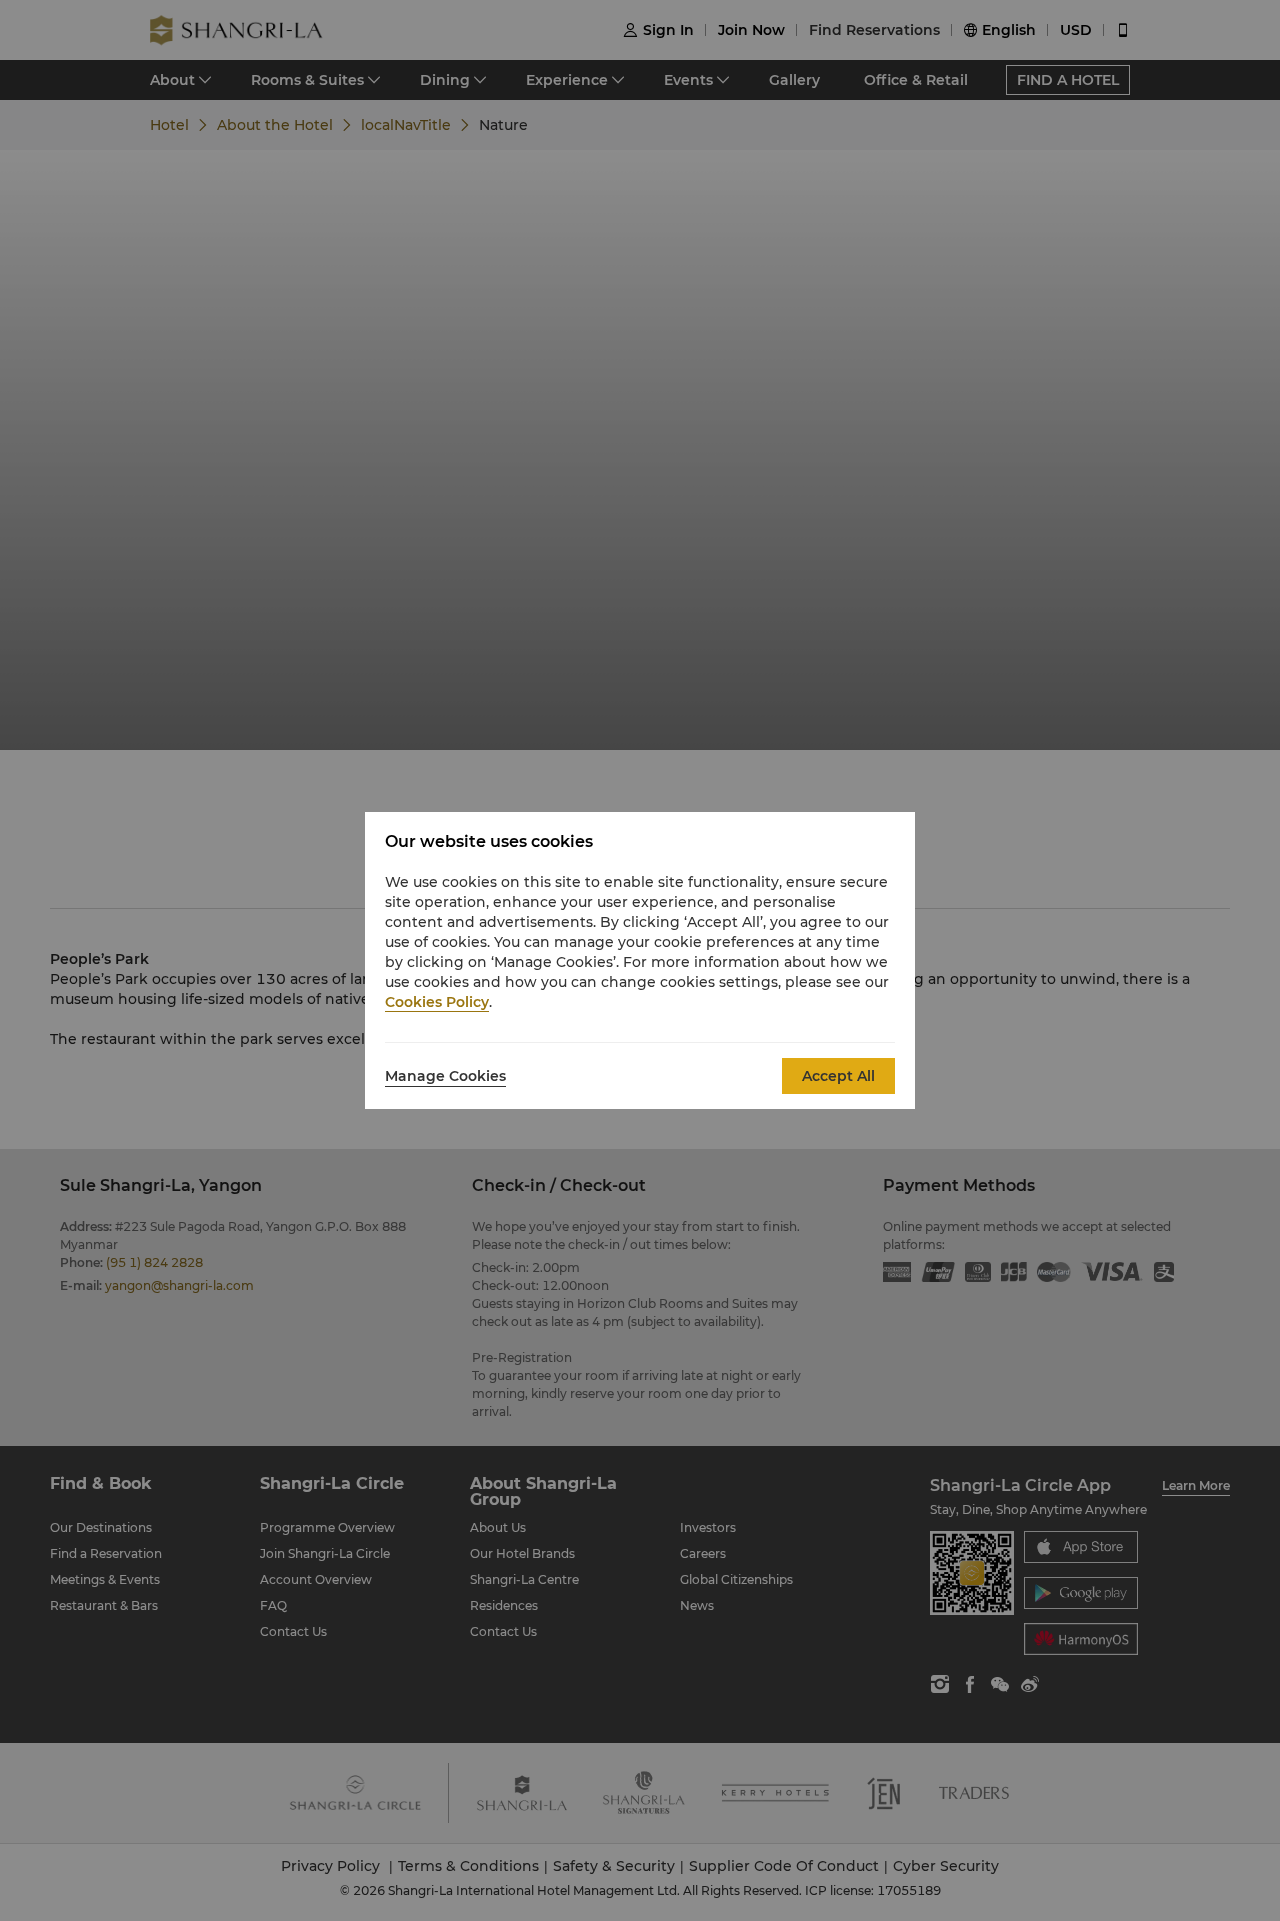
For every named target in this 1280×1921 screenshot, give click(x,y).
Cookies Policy (437, 1002)
